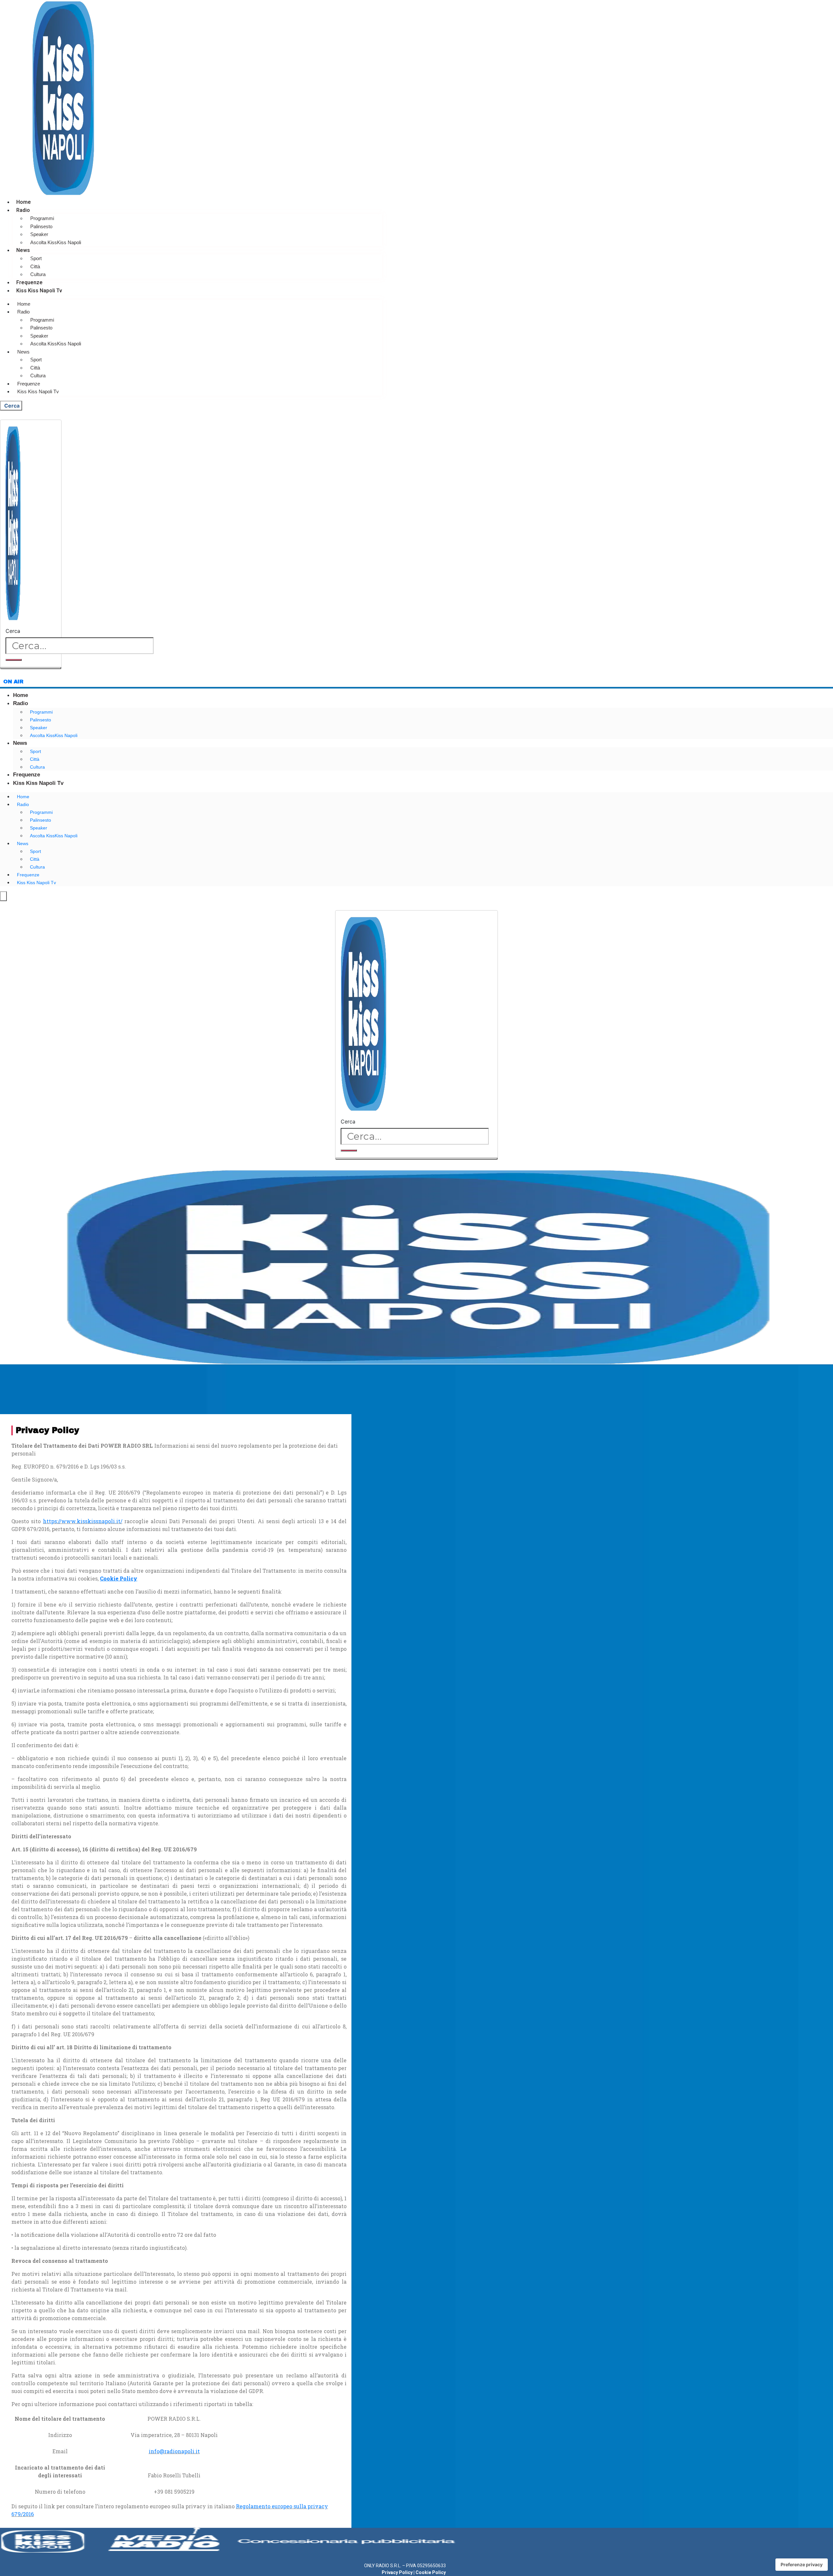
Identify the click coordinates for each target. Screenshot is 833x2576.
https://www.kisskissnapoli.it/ (83, 1521)
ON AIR (13, 682)
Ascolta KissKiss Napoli (56, 242)
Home (24, 202)
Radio (23, 210)
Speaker (39, 234)
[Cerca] (14, 660)
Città (35, 266)
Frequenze (29, 282)
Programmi (42, 218)
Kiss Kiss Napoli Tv (39, 291)
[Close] (31, 668)
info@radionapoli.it (174, 2451)
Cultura (38, 274)
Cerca (13, 631)
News (23, 250)
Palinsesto (41, 226)
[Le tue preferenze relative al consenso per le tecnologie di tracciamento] (802, 2565)
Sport (36, 258)
